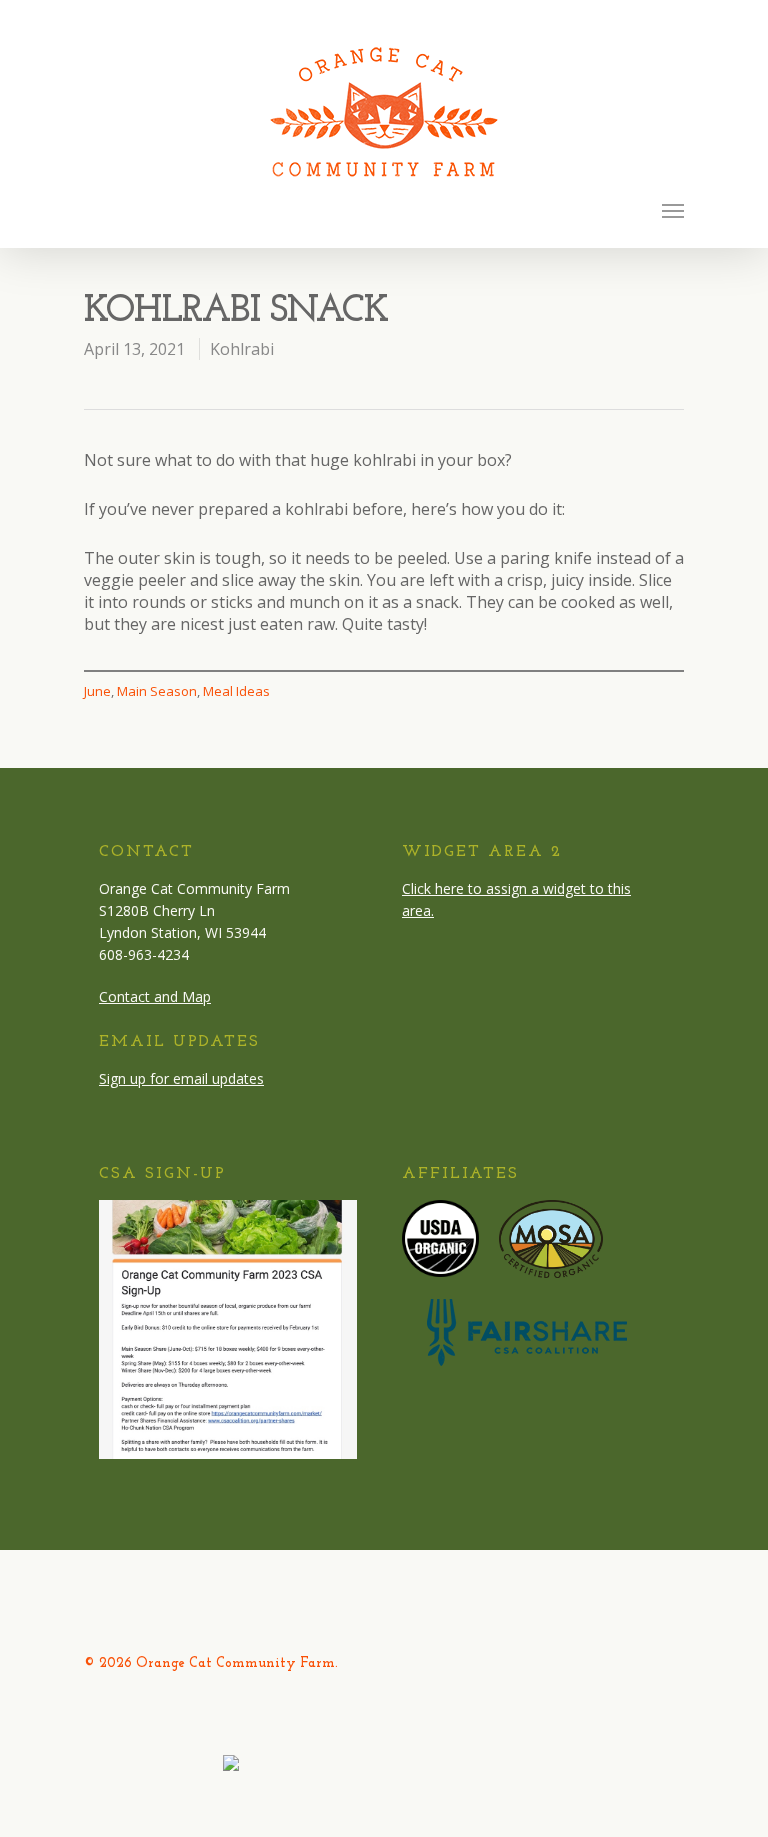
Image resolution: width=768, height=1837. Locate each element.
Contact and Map (155, 996)
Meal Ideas (236, 691)
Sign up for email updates (181, 1078)
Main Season (157, 691)
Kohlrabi (242, 349)
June (97, 691)
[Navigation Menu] (673, 210)
